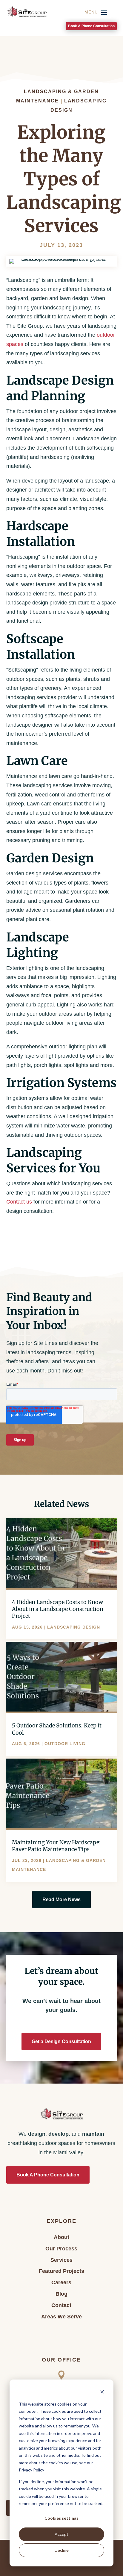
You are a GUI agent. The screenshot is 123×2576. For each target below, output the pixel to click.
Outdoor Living (65, 1744)
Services (61, 2260)
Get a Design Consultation (61, 2041)
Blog (61, 2294)
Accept (61, 2534)
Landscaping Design (74, 1627)
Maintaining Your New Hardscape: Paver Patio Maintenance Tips (56, 1846)
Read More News (61, 1900)
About (61, 2237)
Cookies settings (61, 2518)
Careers (61, 2282)
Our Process (61, 2249)
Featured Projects (61, 2271)
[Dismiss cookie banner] (102, 2393)
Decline (62, 2550)
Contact (61, 2305)
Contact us (19, 1202)
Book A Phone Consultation (91, 26)
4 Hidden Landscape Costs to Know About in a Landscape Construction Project (58, 1609)
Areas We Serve (61, 2317)
